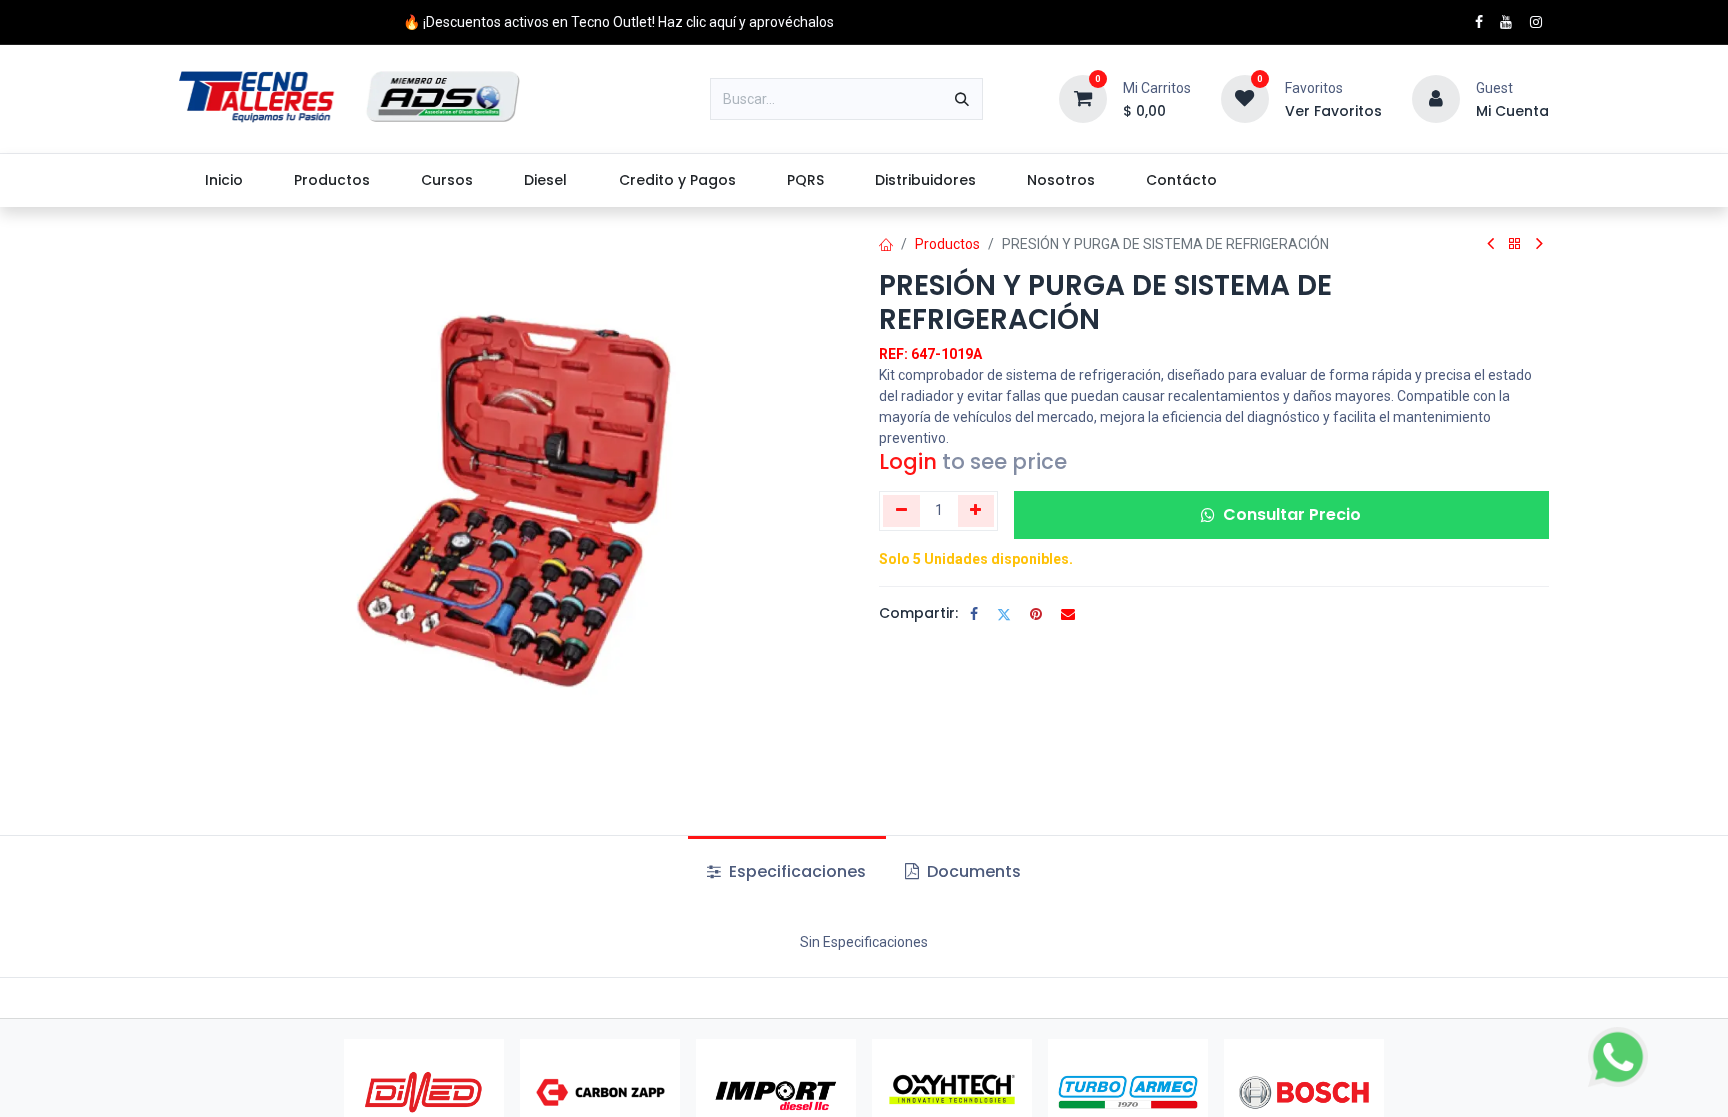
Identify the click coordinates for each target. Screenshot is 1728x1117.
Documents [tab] (972, 871)
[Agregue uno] (976, 511)
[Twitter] (1004, 614)
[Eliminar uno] (901, 511)
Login (908, 461)
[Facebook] (974, 614)
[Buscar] (962, 99)
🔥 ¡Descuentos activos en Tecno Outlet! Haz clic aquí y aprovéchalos (618, 22)
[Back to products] (1515, 244)
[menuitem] (223, 180)
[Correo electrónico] (1068, 614)
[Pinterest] (1036, 614)
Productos (947, 244)
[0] (1083, 98)
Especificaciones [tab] (795, 871)
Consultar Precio (1292, 514)
